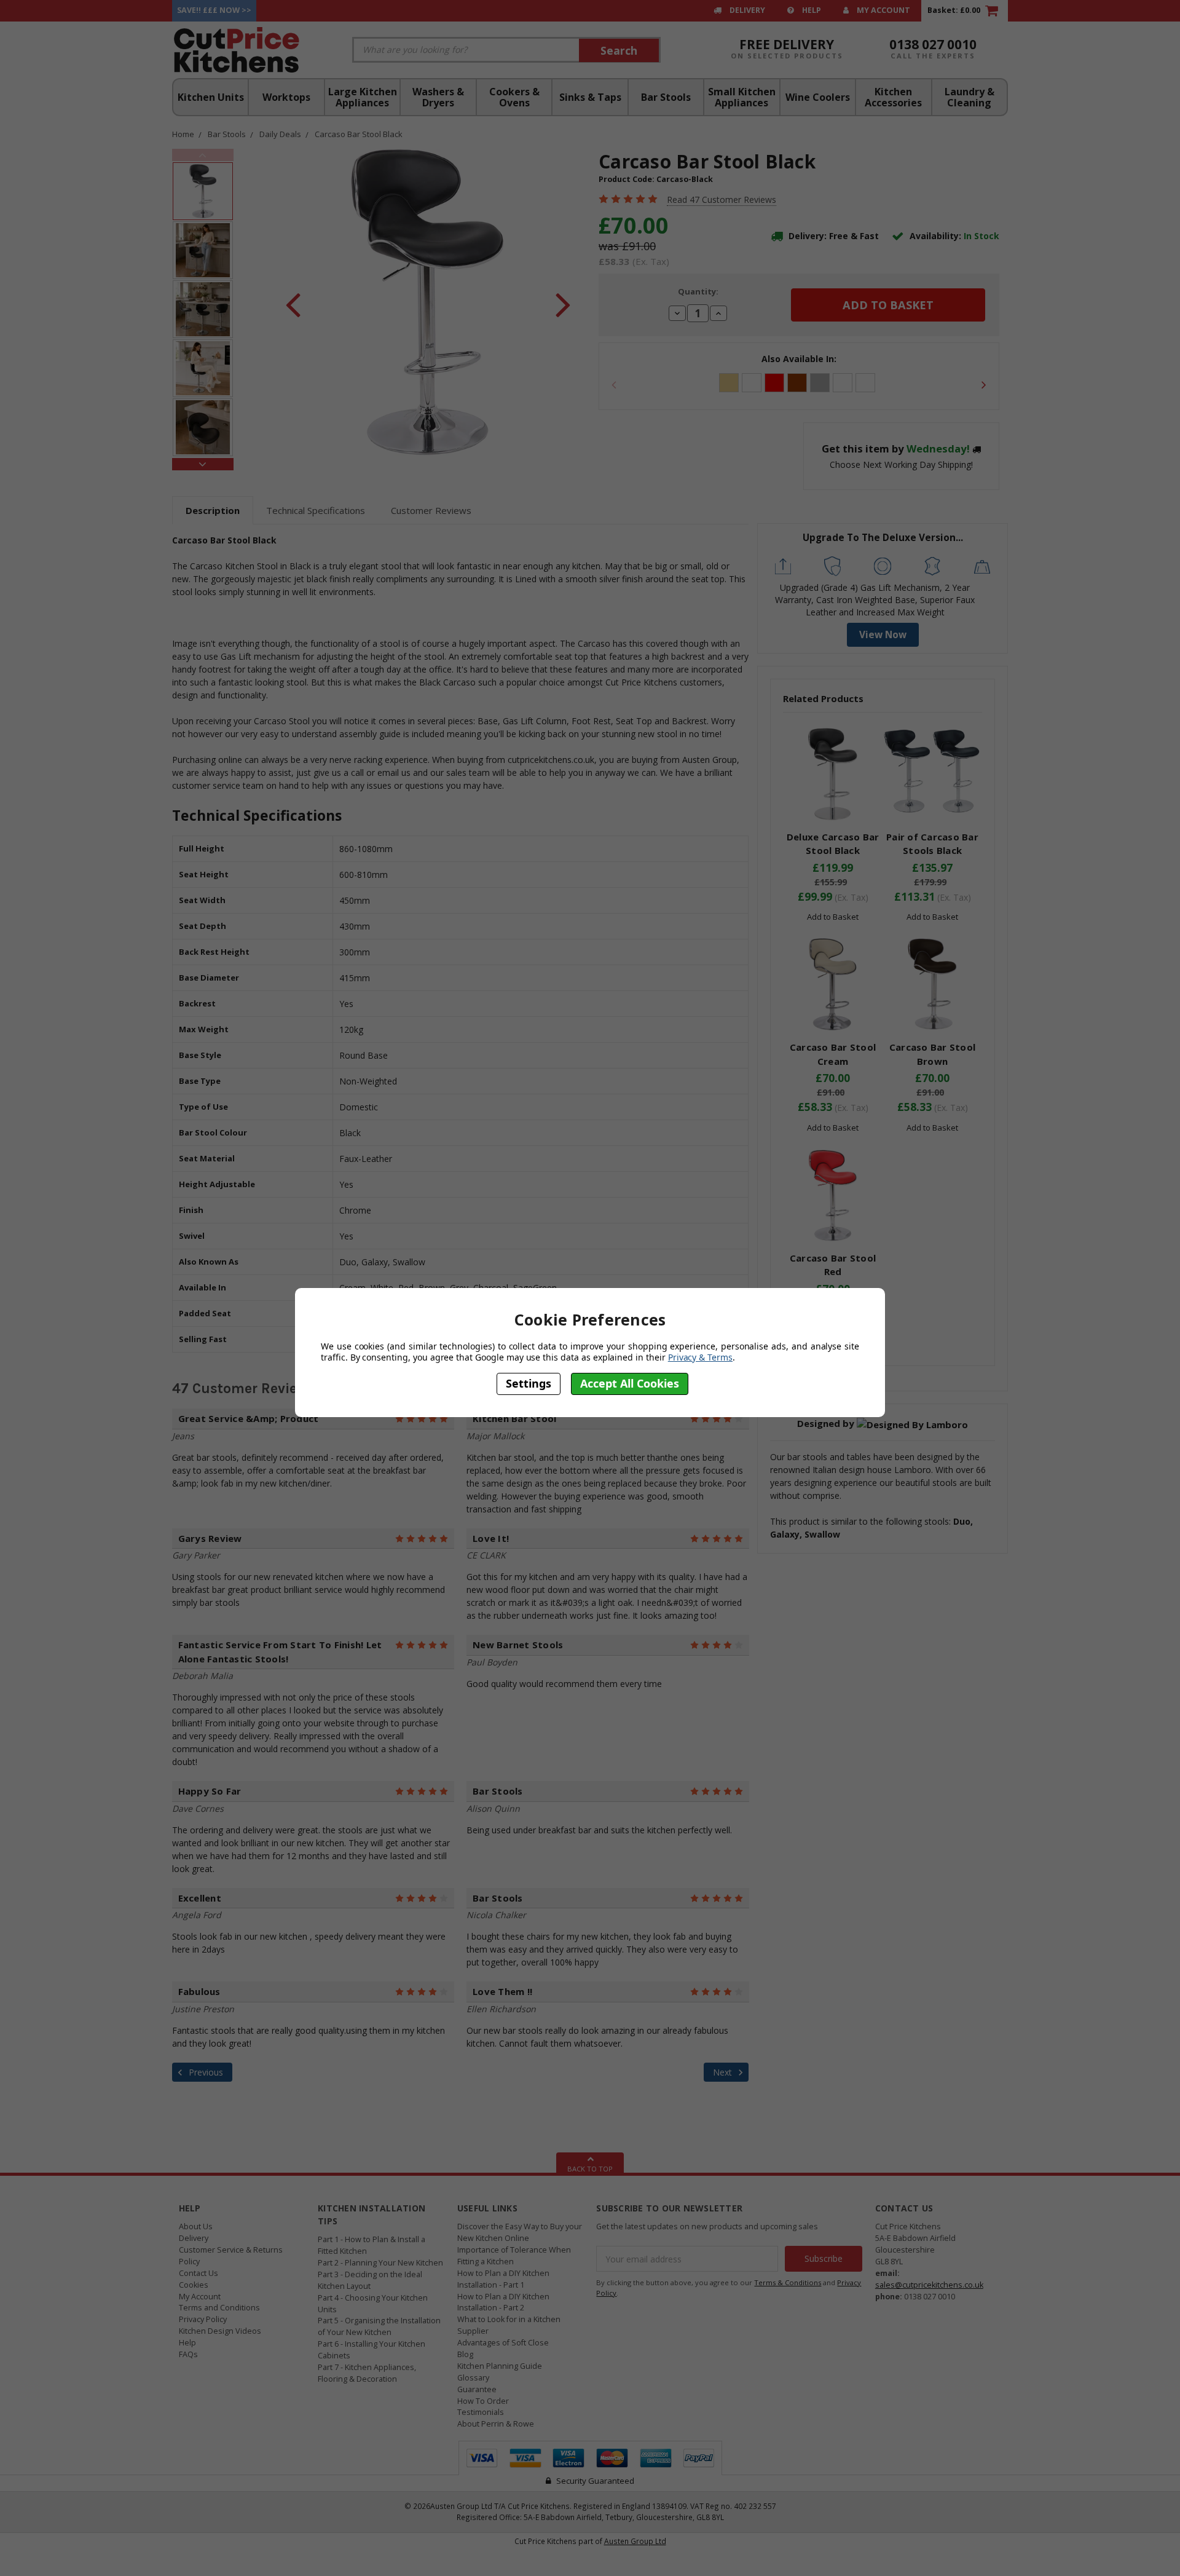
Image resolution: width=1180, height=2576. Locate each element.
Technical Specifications (316, 510)
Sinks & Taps (590, 97)
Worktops (286, 97)
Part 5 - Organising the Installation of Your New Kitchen (379, 2326)
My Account (883, 10)
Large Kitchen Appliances (363, 97)
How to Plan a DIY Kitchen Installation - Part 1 (503, 2279)
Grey (820, 383)
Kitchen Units (211, 97)
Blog (465, 2354)
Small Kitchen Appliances (742, 97)
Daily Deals (280, 134)
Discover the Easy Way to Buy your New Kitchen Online (520, 2232)
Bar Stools (666, 97)
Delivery (746, 10)
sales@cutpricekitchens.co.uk (929, 2285)
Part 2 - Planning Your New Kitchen (380, 2263)
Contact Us (199, 2273)
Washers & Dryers (438, 97)
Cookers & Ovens (514, 97)
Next (203, 464)
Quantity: (698, 291)
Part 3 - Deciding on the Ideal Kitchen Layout (370, 2280)
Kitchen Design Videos (220, 2331)
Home (183, 134)
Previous (203, 155)
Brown (797, 383)
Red (774, 383)
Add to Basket (833, 917)
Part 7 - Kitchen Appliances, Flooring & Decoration (367, 2373)
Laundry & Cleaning (970, 97)
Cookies (194, 2285)
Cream (729, 383)
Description (213, 510)
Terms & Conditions (788, 2282)
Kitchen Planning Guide (500, 2366)
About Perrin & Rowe (496, 2424)
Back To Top (590, 2169)
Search (619, 50)
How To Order (483, 2401)
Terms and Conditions (219, 2308)
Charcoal (843, 383)
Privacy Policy (203, 2319)
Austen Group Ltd (635, 2541)
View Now (883, 635)
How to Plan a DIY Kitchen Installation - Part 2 (503, 2302)
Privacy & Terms (700, 1357)
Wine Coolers (818, 97)
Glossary (473, 2378)
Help (811, 10)
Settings (529, 1384)
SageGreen (865, 383)
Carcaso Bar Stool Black (359, 134)
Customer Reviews (431, 510)
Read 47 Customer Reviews (722, 200)
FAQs (188, 2354)
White (752, 383)
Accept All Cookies (630, 1384)
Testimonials (481, 2412)
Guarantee (477, 2389)
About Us (196, 2226)
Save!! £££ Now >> (214, 10)
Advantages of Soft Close (503, 2343)
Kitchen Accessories (893, 97)
